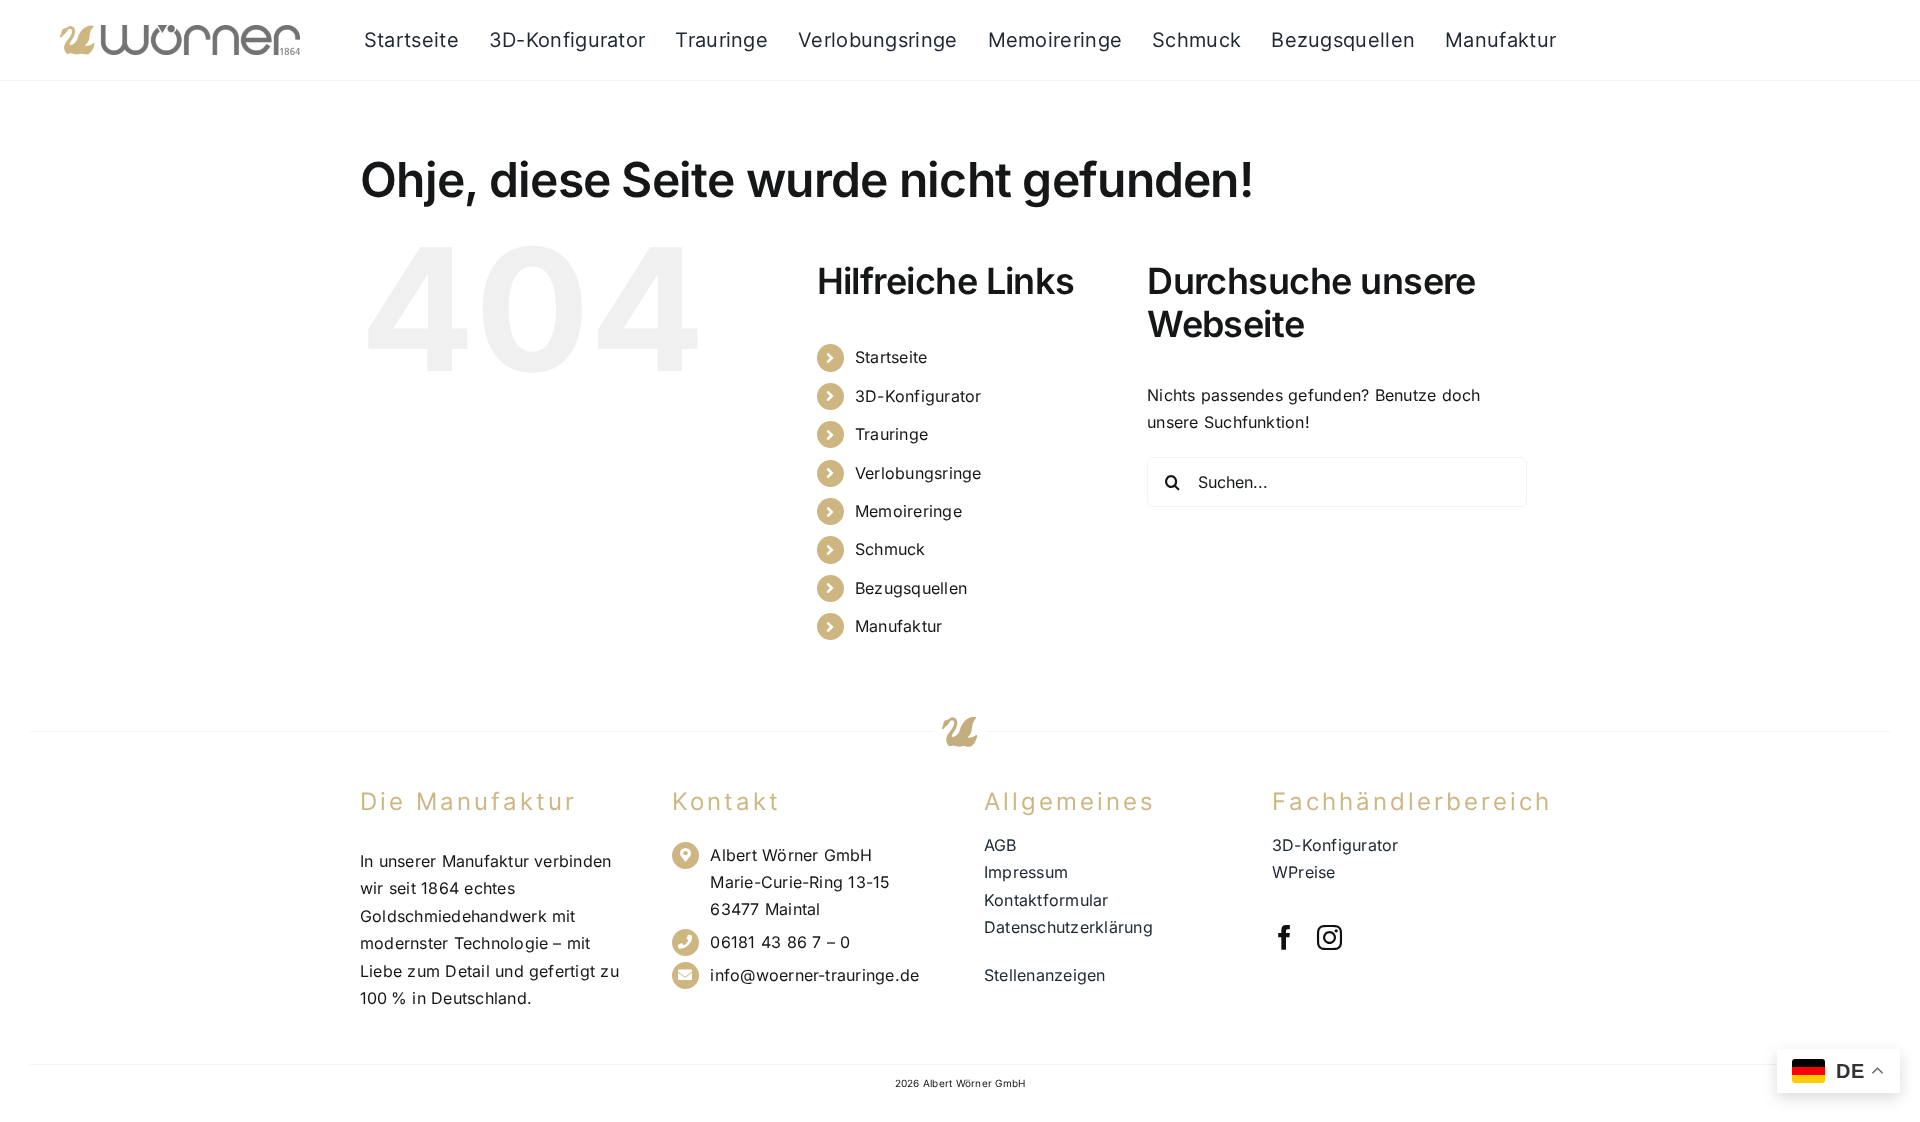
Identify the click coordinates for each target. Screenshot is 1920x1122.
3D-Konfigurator (918, 396)
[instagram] (1329, 937)
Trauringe (891, 434)
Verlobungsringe (918, 473)
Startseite (891, 357)
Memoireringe (908, 511)
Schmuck (890, 549)
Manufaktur (898, 626)
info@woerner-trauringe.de (814, 975)
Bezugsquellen (911, 588)
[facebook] (1284, 937)
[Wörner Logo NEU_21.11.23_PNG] (180, 33)
